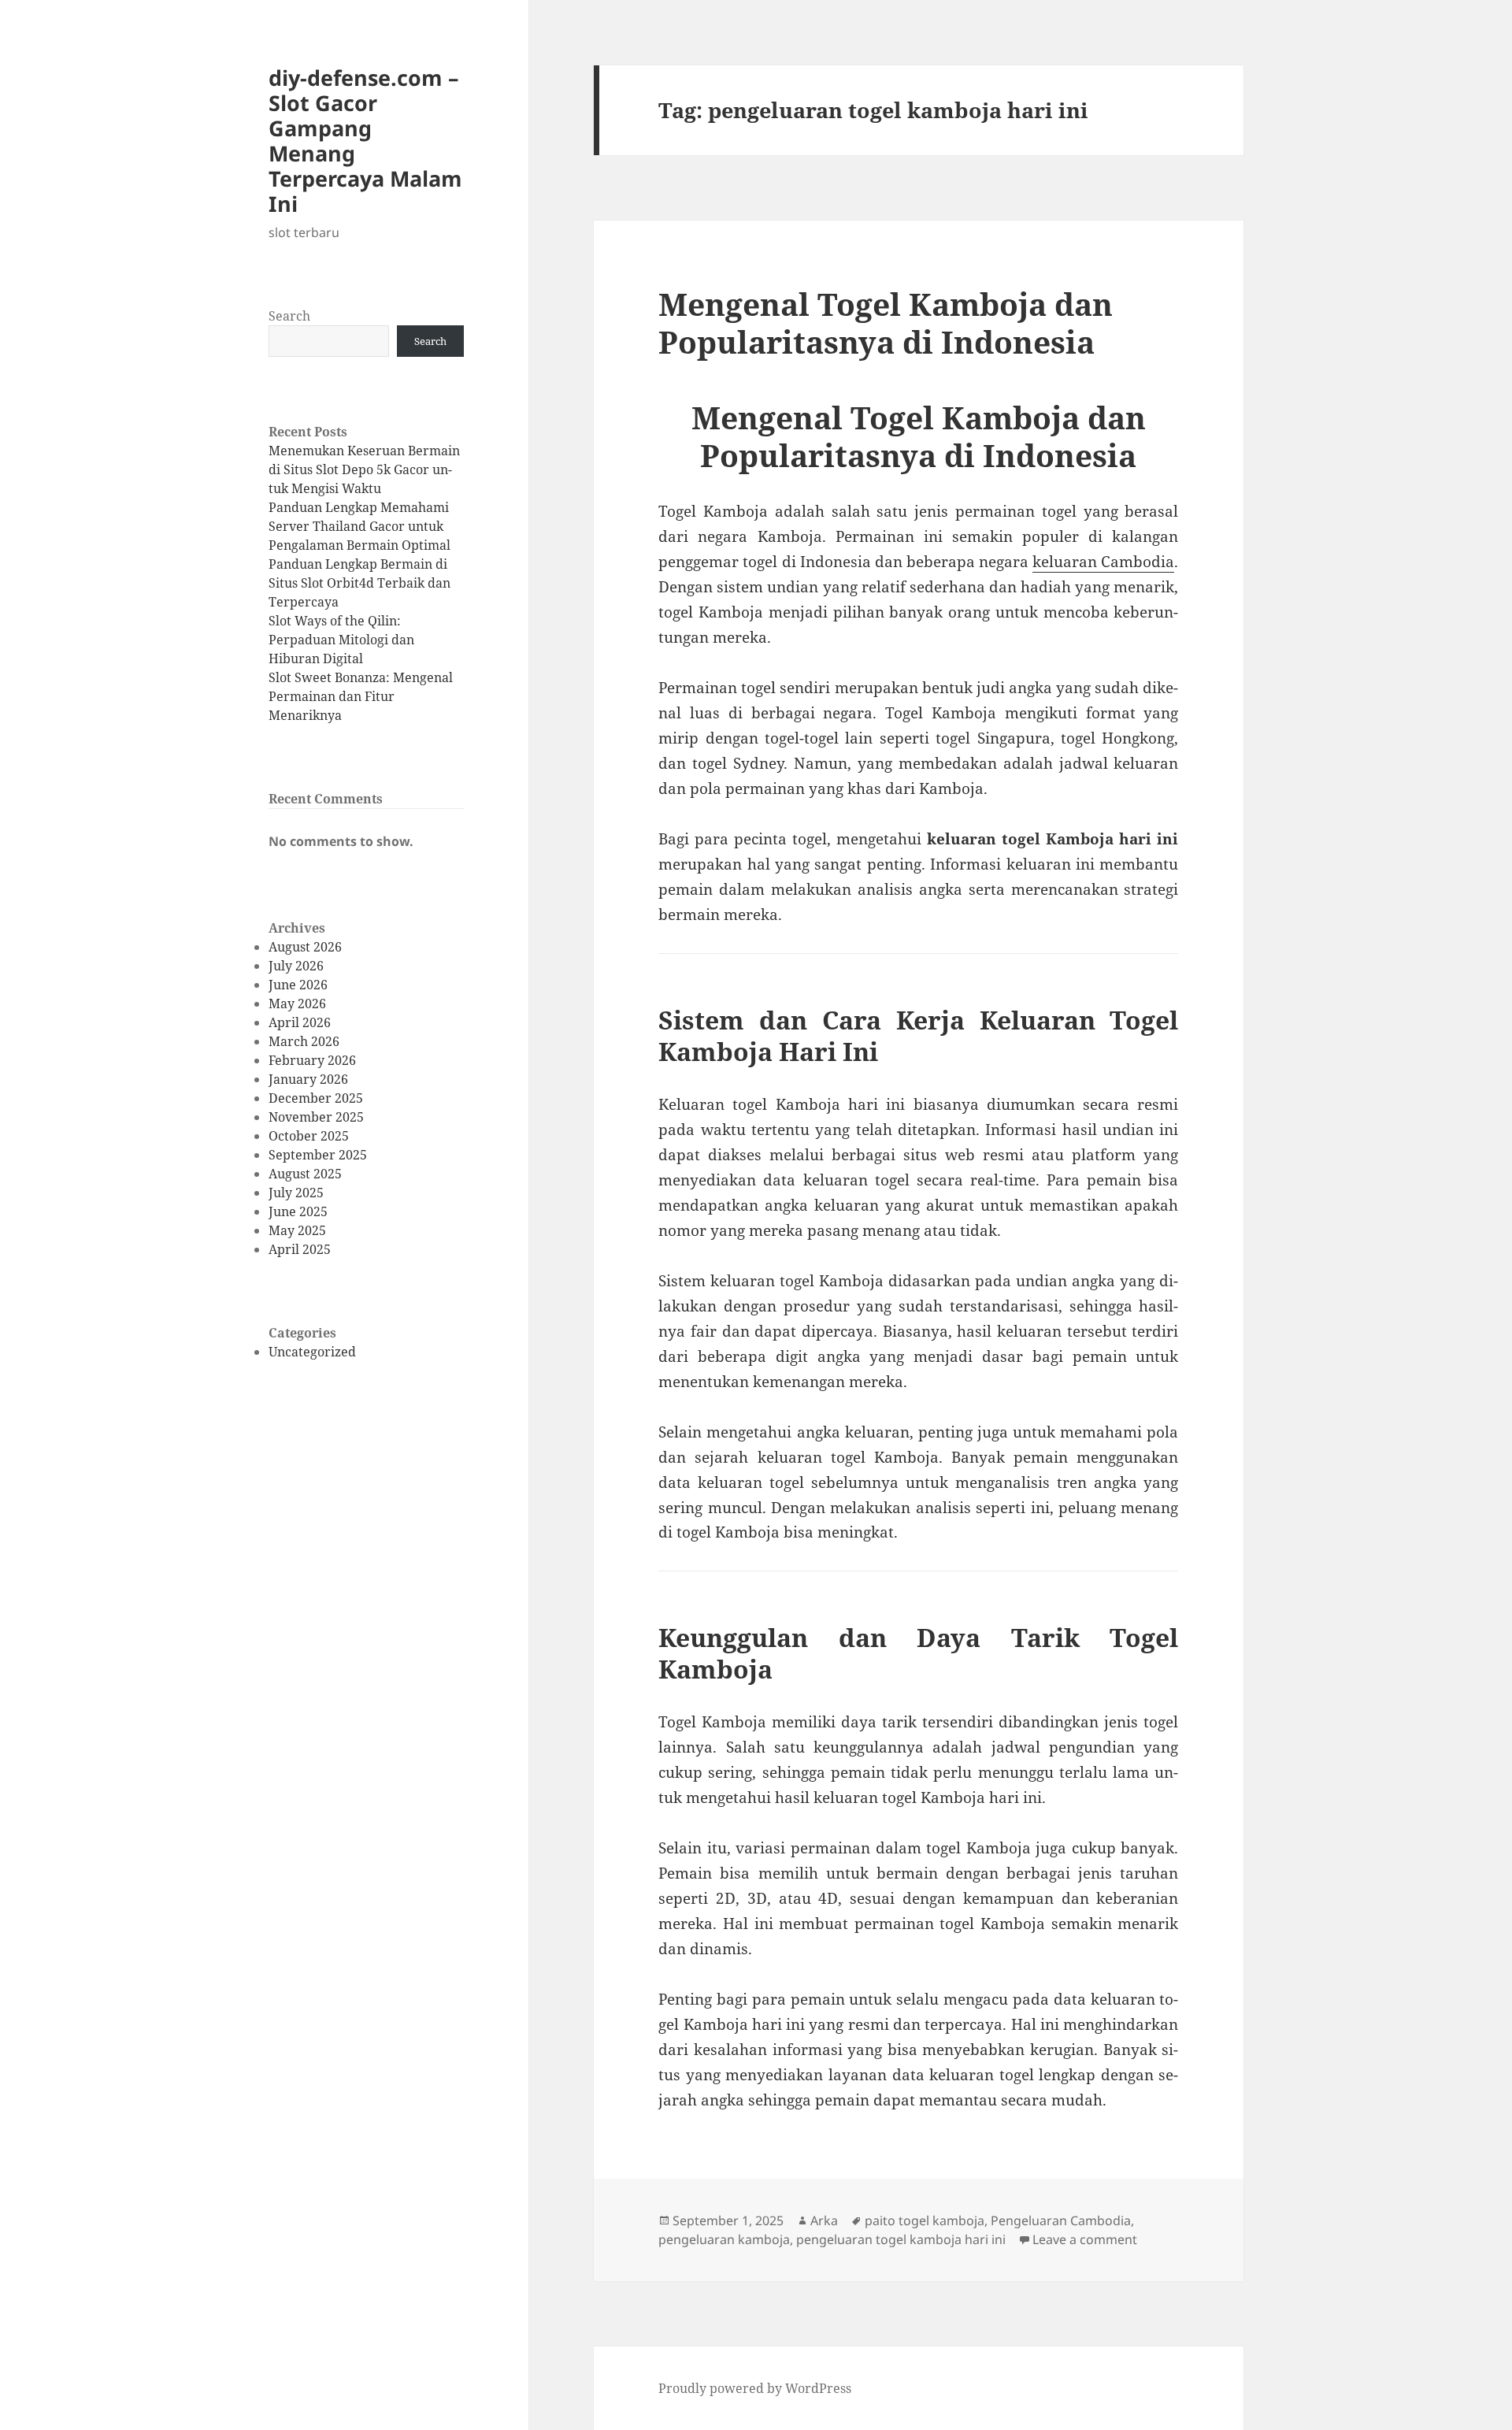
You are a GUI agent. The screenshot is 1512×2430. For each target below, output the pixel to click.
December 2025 (316, 1098)
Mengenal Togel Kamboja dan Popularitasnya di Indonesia (886, 323)
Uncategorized (312, 1352)
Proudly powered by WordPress (755, 2388)
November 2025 (316, 1117)
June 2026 (298, 985)
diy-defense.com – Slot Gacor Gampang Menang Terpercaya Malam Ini (365, 141)
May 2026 (297, 1004)
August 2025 (305, 1174)
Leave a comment (1085, 2239)
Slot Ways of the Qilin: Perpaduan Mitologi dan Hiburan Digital (341, 640)
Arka (824, 2220)
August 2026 (305, 947)
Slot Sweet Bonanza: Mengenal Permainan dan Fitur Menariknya (361, 696)
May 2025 (297, 1230)
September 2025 (318, 1155)
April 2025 (300, 1249)
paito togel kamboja (925, 2220)
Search (289, 316)
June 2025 (298, 1211)
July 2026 (296, 966)
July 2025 (296, 1193)
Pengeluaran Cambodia (1061, 2220)
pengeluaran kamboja (724, 2239)
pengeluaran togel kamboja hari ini (901, 2239)
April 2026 (300, 1022)
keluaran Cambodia (1103, 562)
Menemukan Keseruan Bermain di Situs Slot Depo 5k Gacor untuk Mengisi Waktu (364, 469)
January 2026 (308, 1079)
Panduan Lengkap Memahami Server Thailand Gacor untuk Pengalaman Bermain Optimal (359, 526)
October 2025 (309, 1136)
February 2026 (312, 1060)
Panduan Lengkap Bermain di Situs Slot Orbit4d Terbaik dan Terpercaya (359, 583)
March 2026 (304, 1041)
